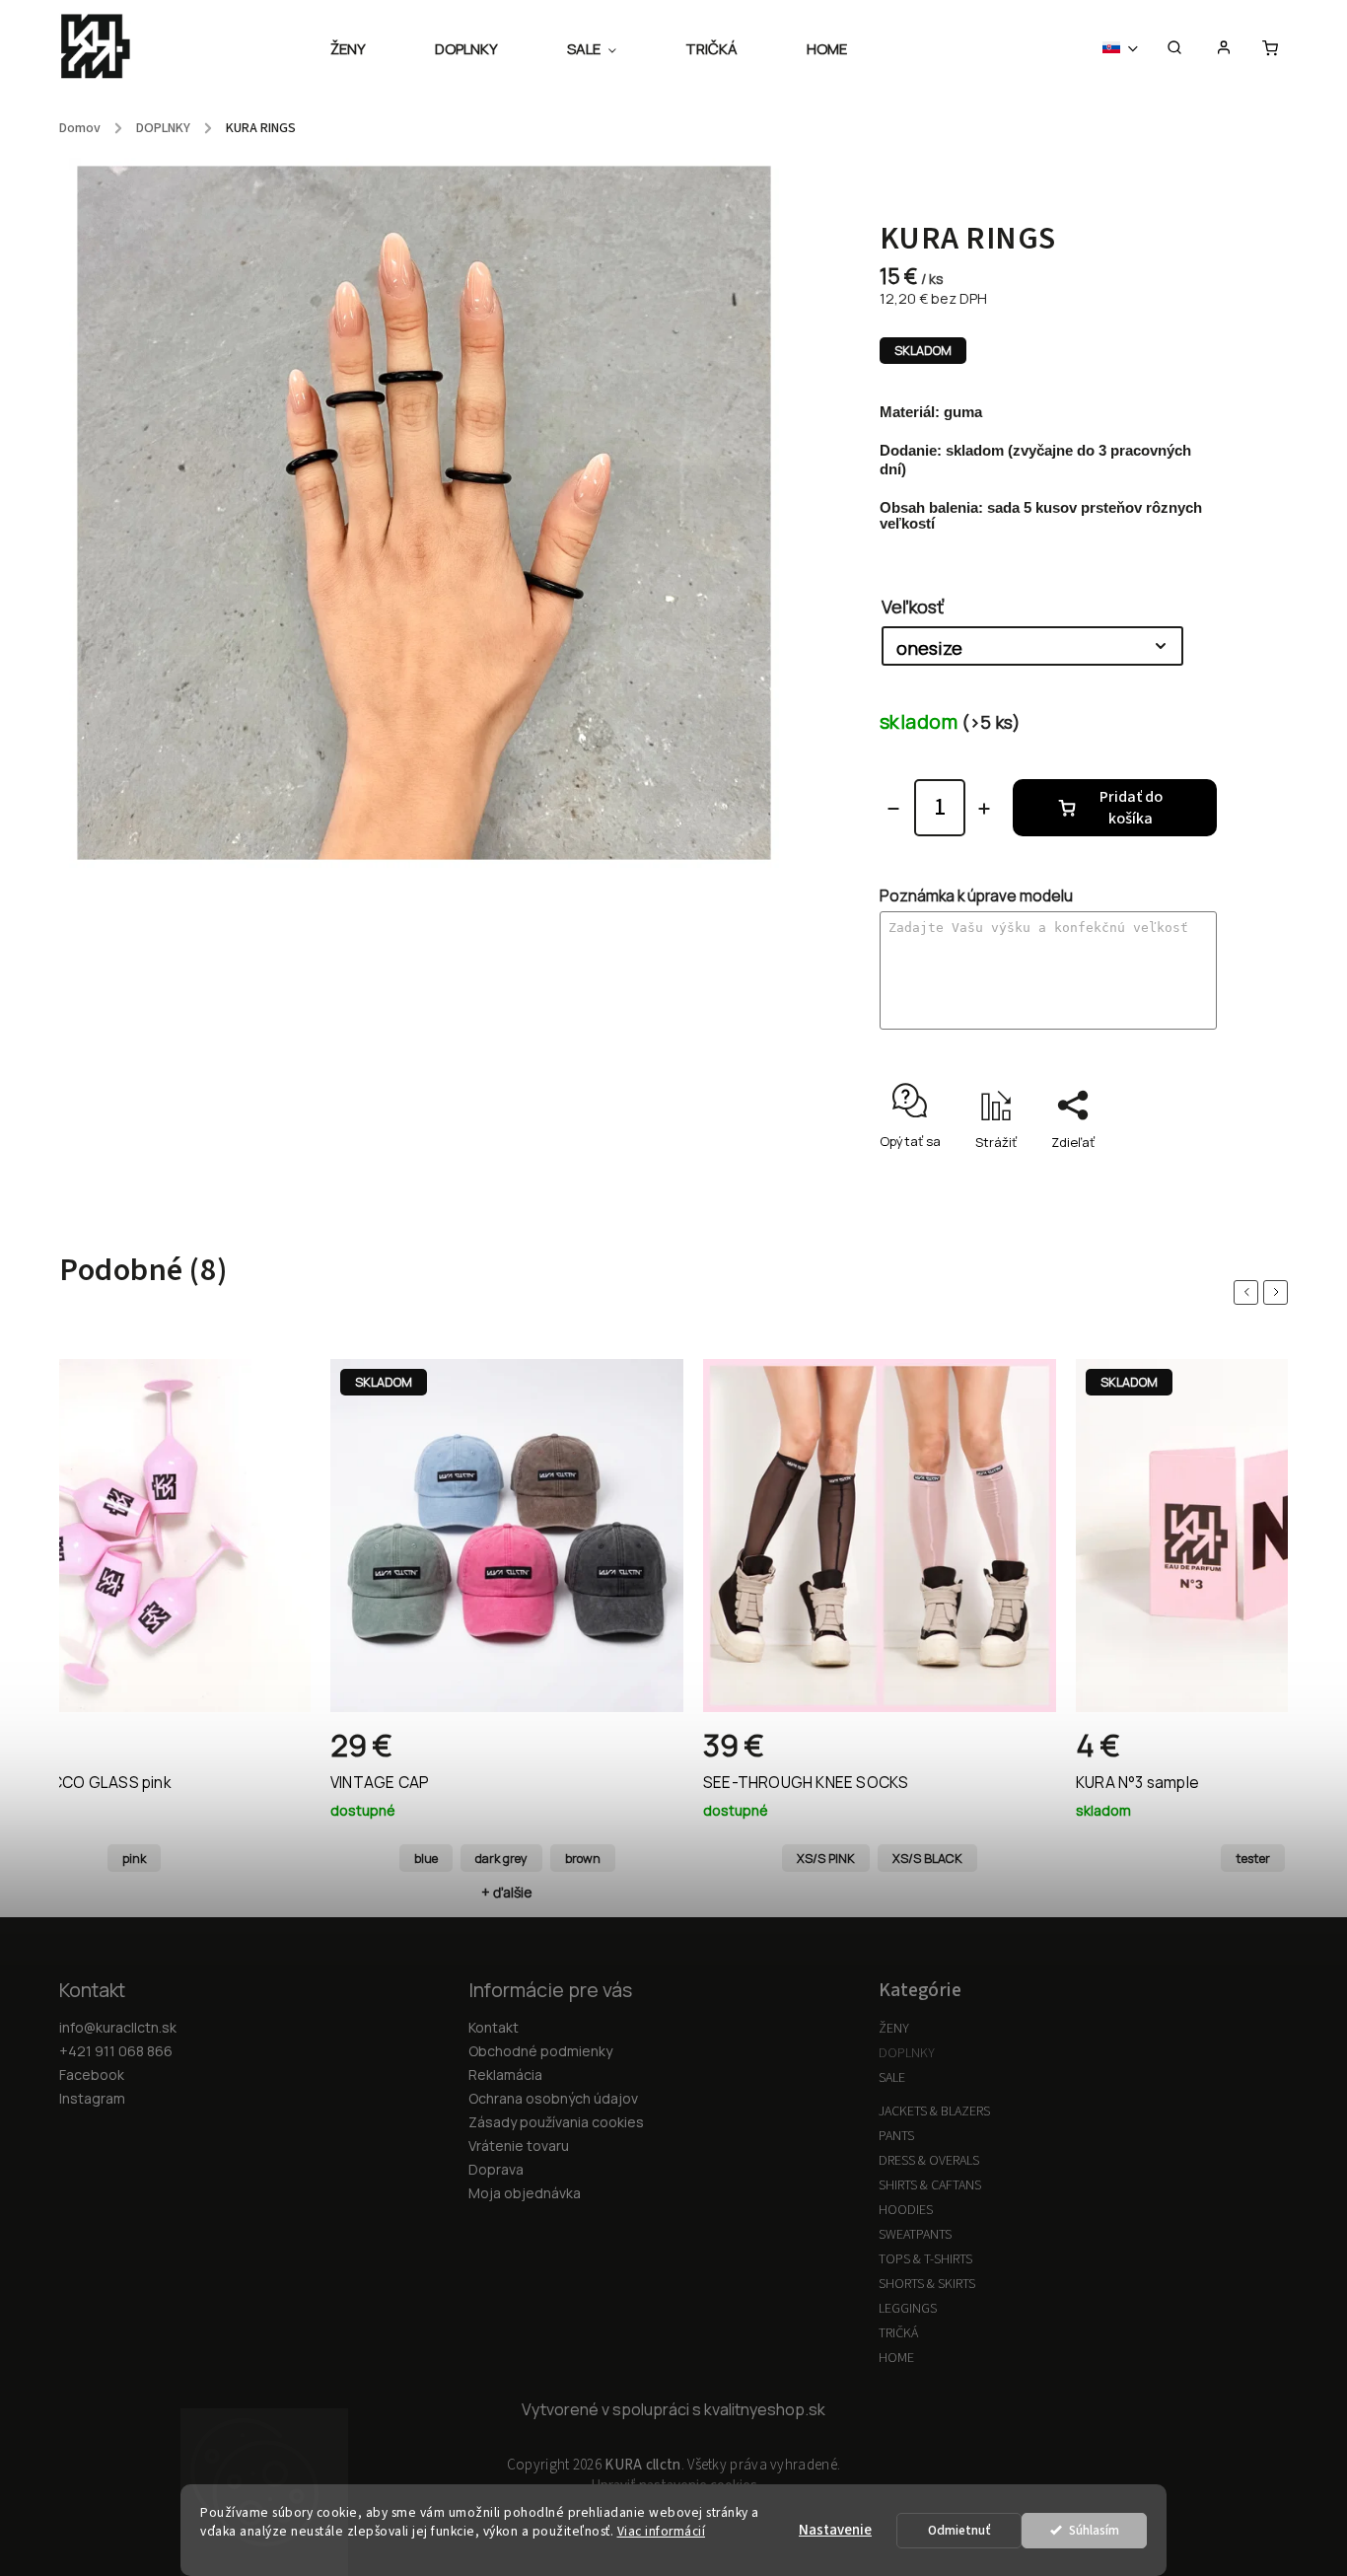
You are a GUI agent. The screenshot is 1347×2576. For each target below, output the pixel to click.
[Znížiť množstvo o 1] (893, 809)
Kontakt (494, 2027)
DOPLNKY (907, 2053)
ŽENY (894, 2029)
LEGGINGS (908, 2309)
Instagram (92, 2098)
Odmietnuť (959, 2530)
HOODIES (906, 2210)
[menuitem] (365, 49)
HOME (896, 2358)
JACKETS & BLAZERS (934, 2111)
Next (1279, 1292)
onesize (1252, 1859)
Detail (275, 1753)
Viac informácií (662, 2531)
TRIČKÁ (898, 2333)
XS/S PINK (453, 1859)
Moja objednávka (525, 2193)
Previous (1249, 1292)
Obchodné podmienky (540, 2051)
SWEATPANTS (915, 2235)
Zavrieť (1150, 1177)
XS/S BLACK (555, 1859)
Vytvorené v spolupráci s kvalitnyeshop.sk (673, 2409)
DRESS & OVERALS (929, 2161)
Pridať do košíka (1131, 808)
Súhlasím (1094, 2530)
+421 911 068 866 (116, 2051)
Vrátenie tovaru (519, 2146)
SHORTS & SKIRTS (927, 2284)
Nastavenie (835, 2530)
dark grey (129, 1859)
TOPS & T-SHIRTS (925, 2259)
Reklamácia (505, 2075)
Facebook (92, 2075)
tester (880, 1859)
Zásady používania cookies (556, 2122)
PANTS (896, 2136)
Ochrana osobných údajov (553, 2098)
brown (210, 1859)
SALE (892, 2078)
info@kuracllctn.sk (118, 2027)
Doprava (496, 2169)
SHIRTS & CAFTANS (930, 2185)
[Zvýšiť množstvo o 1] (984, 809)
